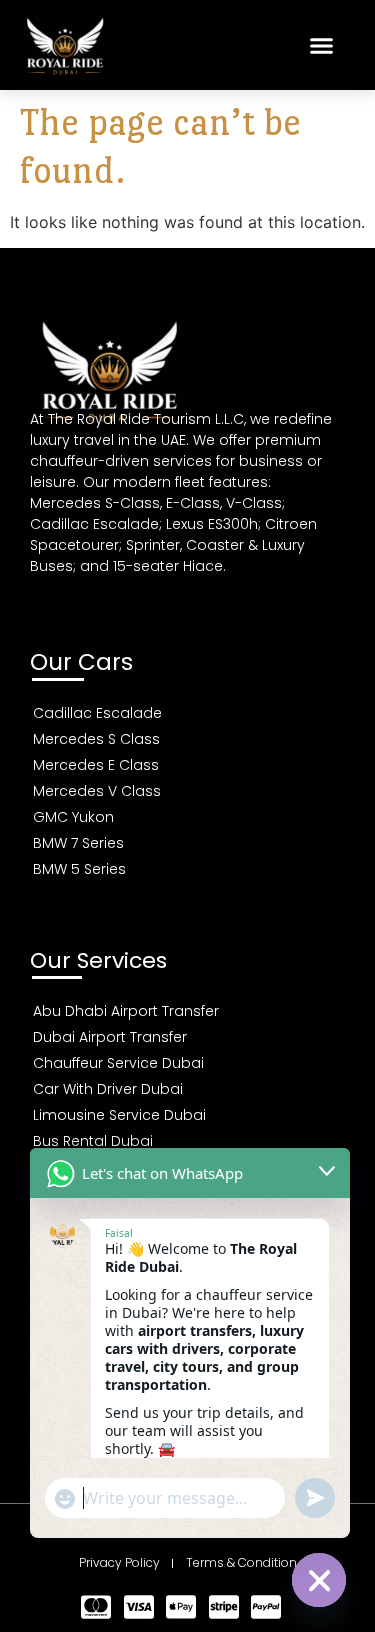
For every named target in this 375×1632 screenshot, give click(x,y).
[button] (322, 45)
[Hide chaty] (319, 1580)
